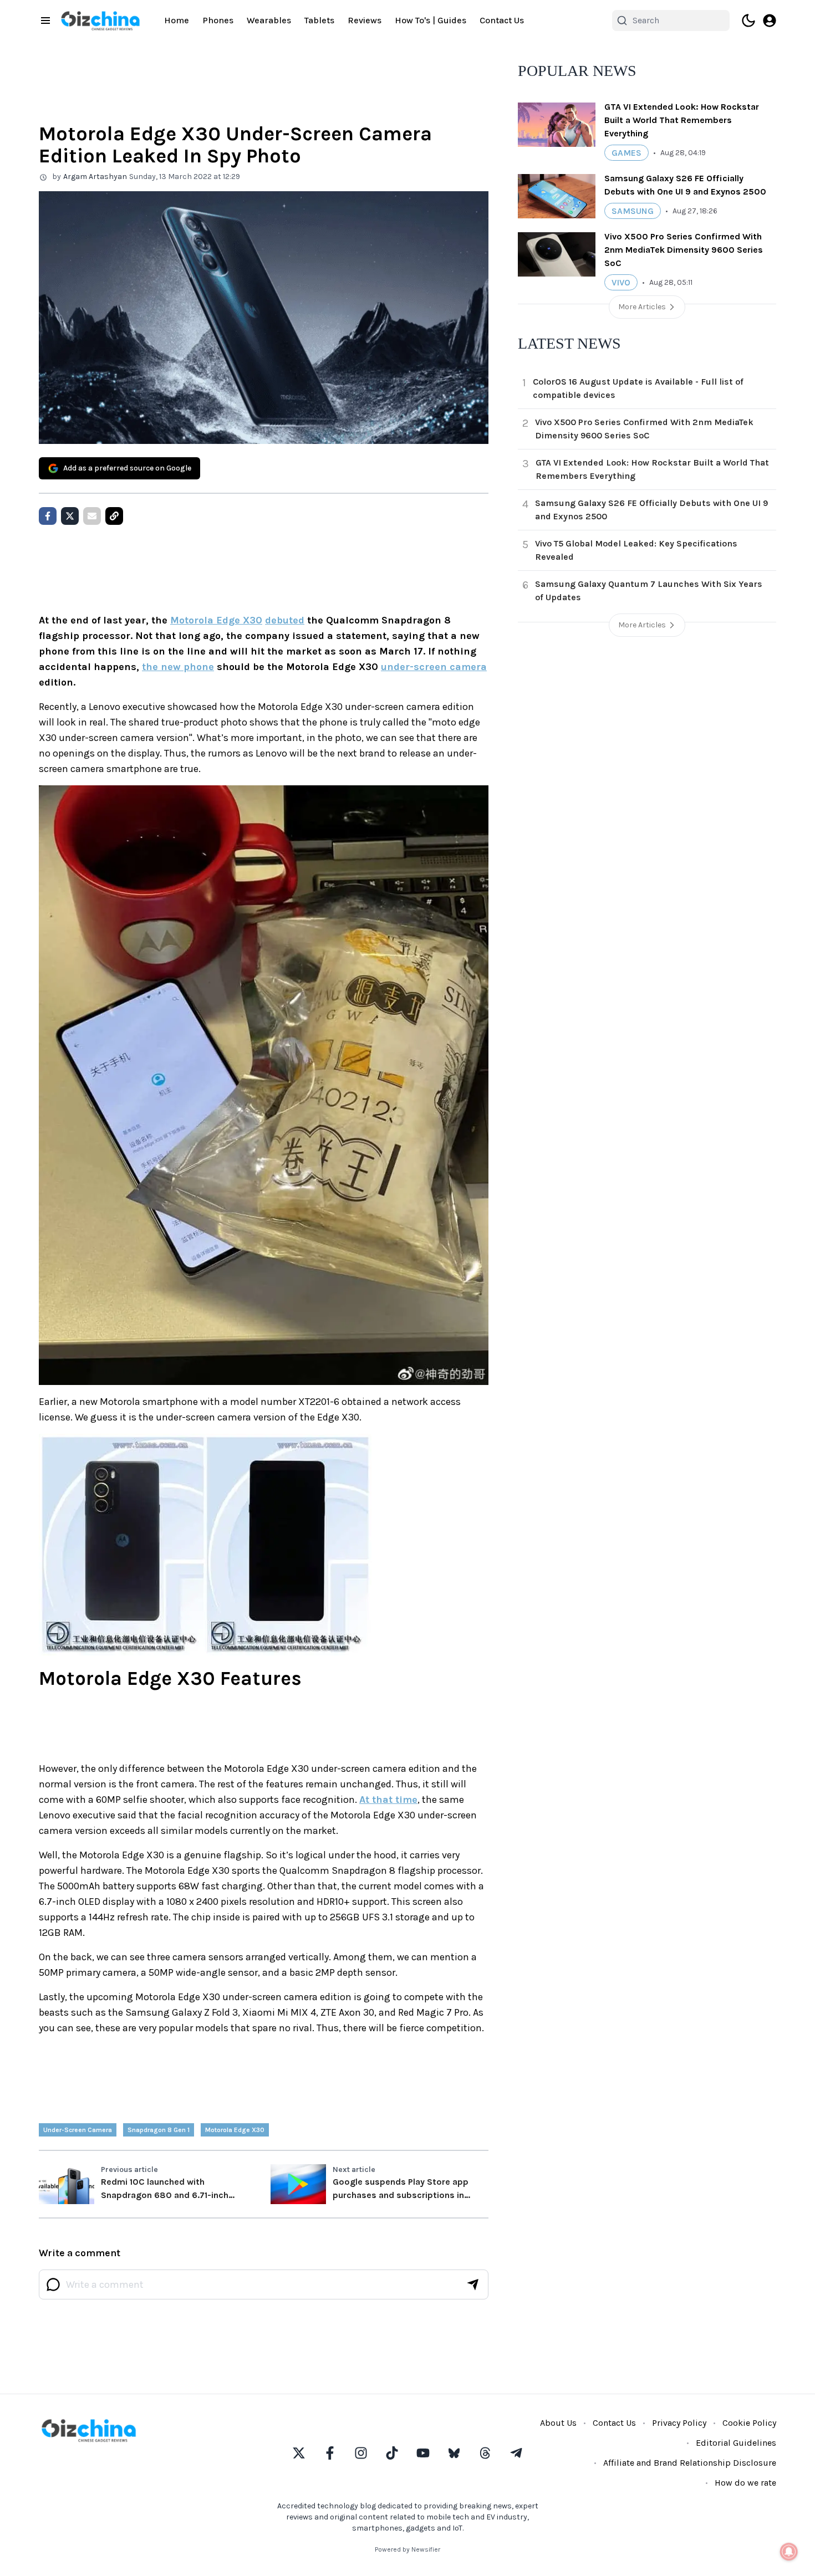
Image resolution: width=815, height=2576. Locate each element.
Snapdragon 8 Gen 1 (159, 2130)
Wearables (269, 20)
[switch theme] (748, 21)
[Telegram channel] (516, 2453)
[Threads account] (485, 2453)
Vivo (621, 282)
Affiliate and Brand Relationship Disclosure (690, 2463)
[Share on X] (70, 516)
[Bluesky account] (454, 2453)
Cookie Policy (749, 2423)
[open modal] (770, 21)
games (626, 153)
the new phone (178, 667)
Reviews (365, 20)
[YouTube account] (423, 2453)
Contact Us (502, 20)
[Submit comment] (473, 2284)
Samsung (633, 211)
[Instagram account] (361, 2453)
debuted (285, 620)
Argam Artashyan (95, 177)
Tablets (319, 20)
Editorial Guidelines (736, 2443)
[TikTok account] (392, 2453)
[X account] (299, 2453)
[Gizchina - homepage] (100, 21)
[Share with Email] (92, 516)
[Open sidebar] (45, 21)
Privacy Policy (679, 2423)
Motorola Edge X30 (216, 620)
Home (177, 20)
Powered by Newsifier (407, 2549)
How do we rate (745, 2483)
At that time (388, 1800)
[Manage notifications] (789, 2552)
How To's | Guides (431, 20)
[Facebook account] (330, 2453)
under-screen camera (434, 667)
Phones (218, 20)
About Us (558, 2423)
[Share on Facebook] (48, 516)
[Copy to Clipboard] (114, 516)
